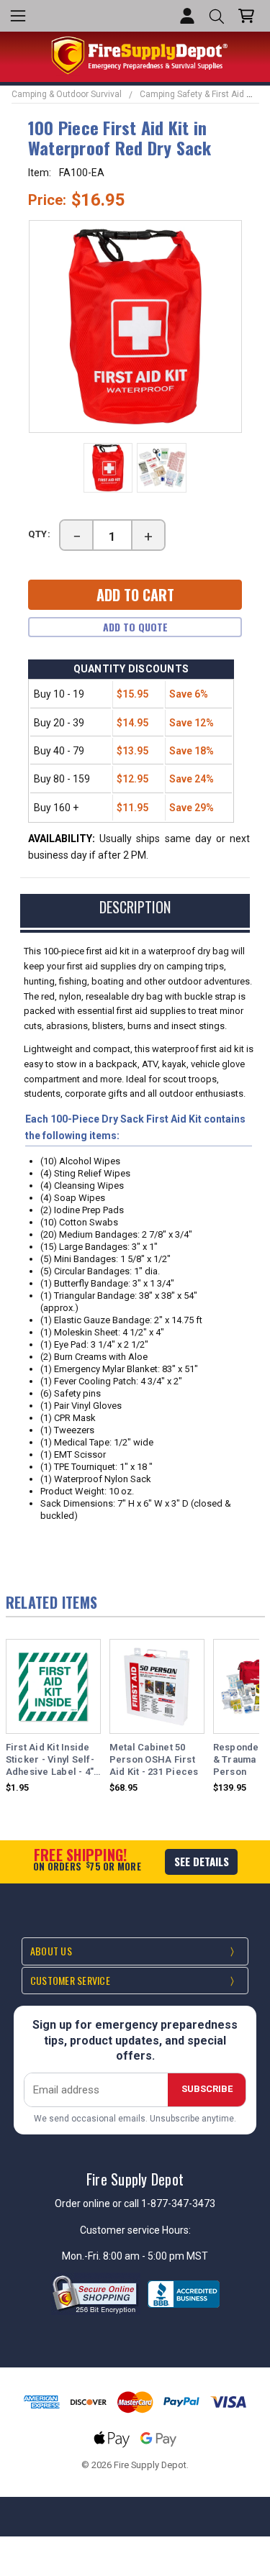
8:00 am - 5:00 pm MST (156, 2256)
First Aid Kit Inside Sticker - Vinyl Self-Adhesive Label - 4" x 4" (50, 1760)
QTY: (40, 534)
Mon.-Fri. (82, 2256)
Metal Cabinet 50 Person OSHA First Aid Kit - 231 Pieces (154, 1759)
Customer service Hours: (135, 2230)
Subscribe (207, 2089)
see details (202, 1861)
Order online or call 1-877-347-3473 (135, 2203)
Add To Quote (135, 627)
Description (135, 907)
